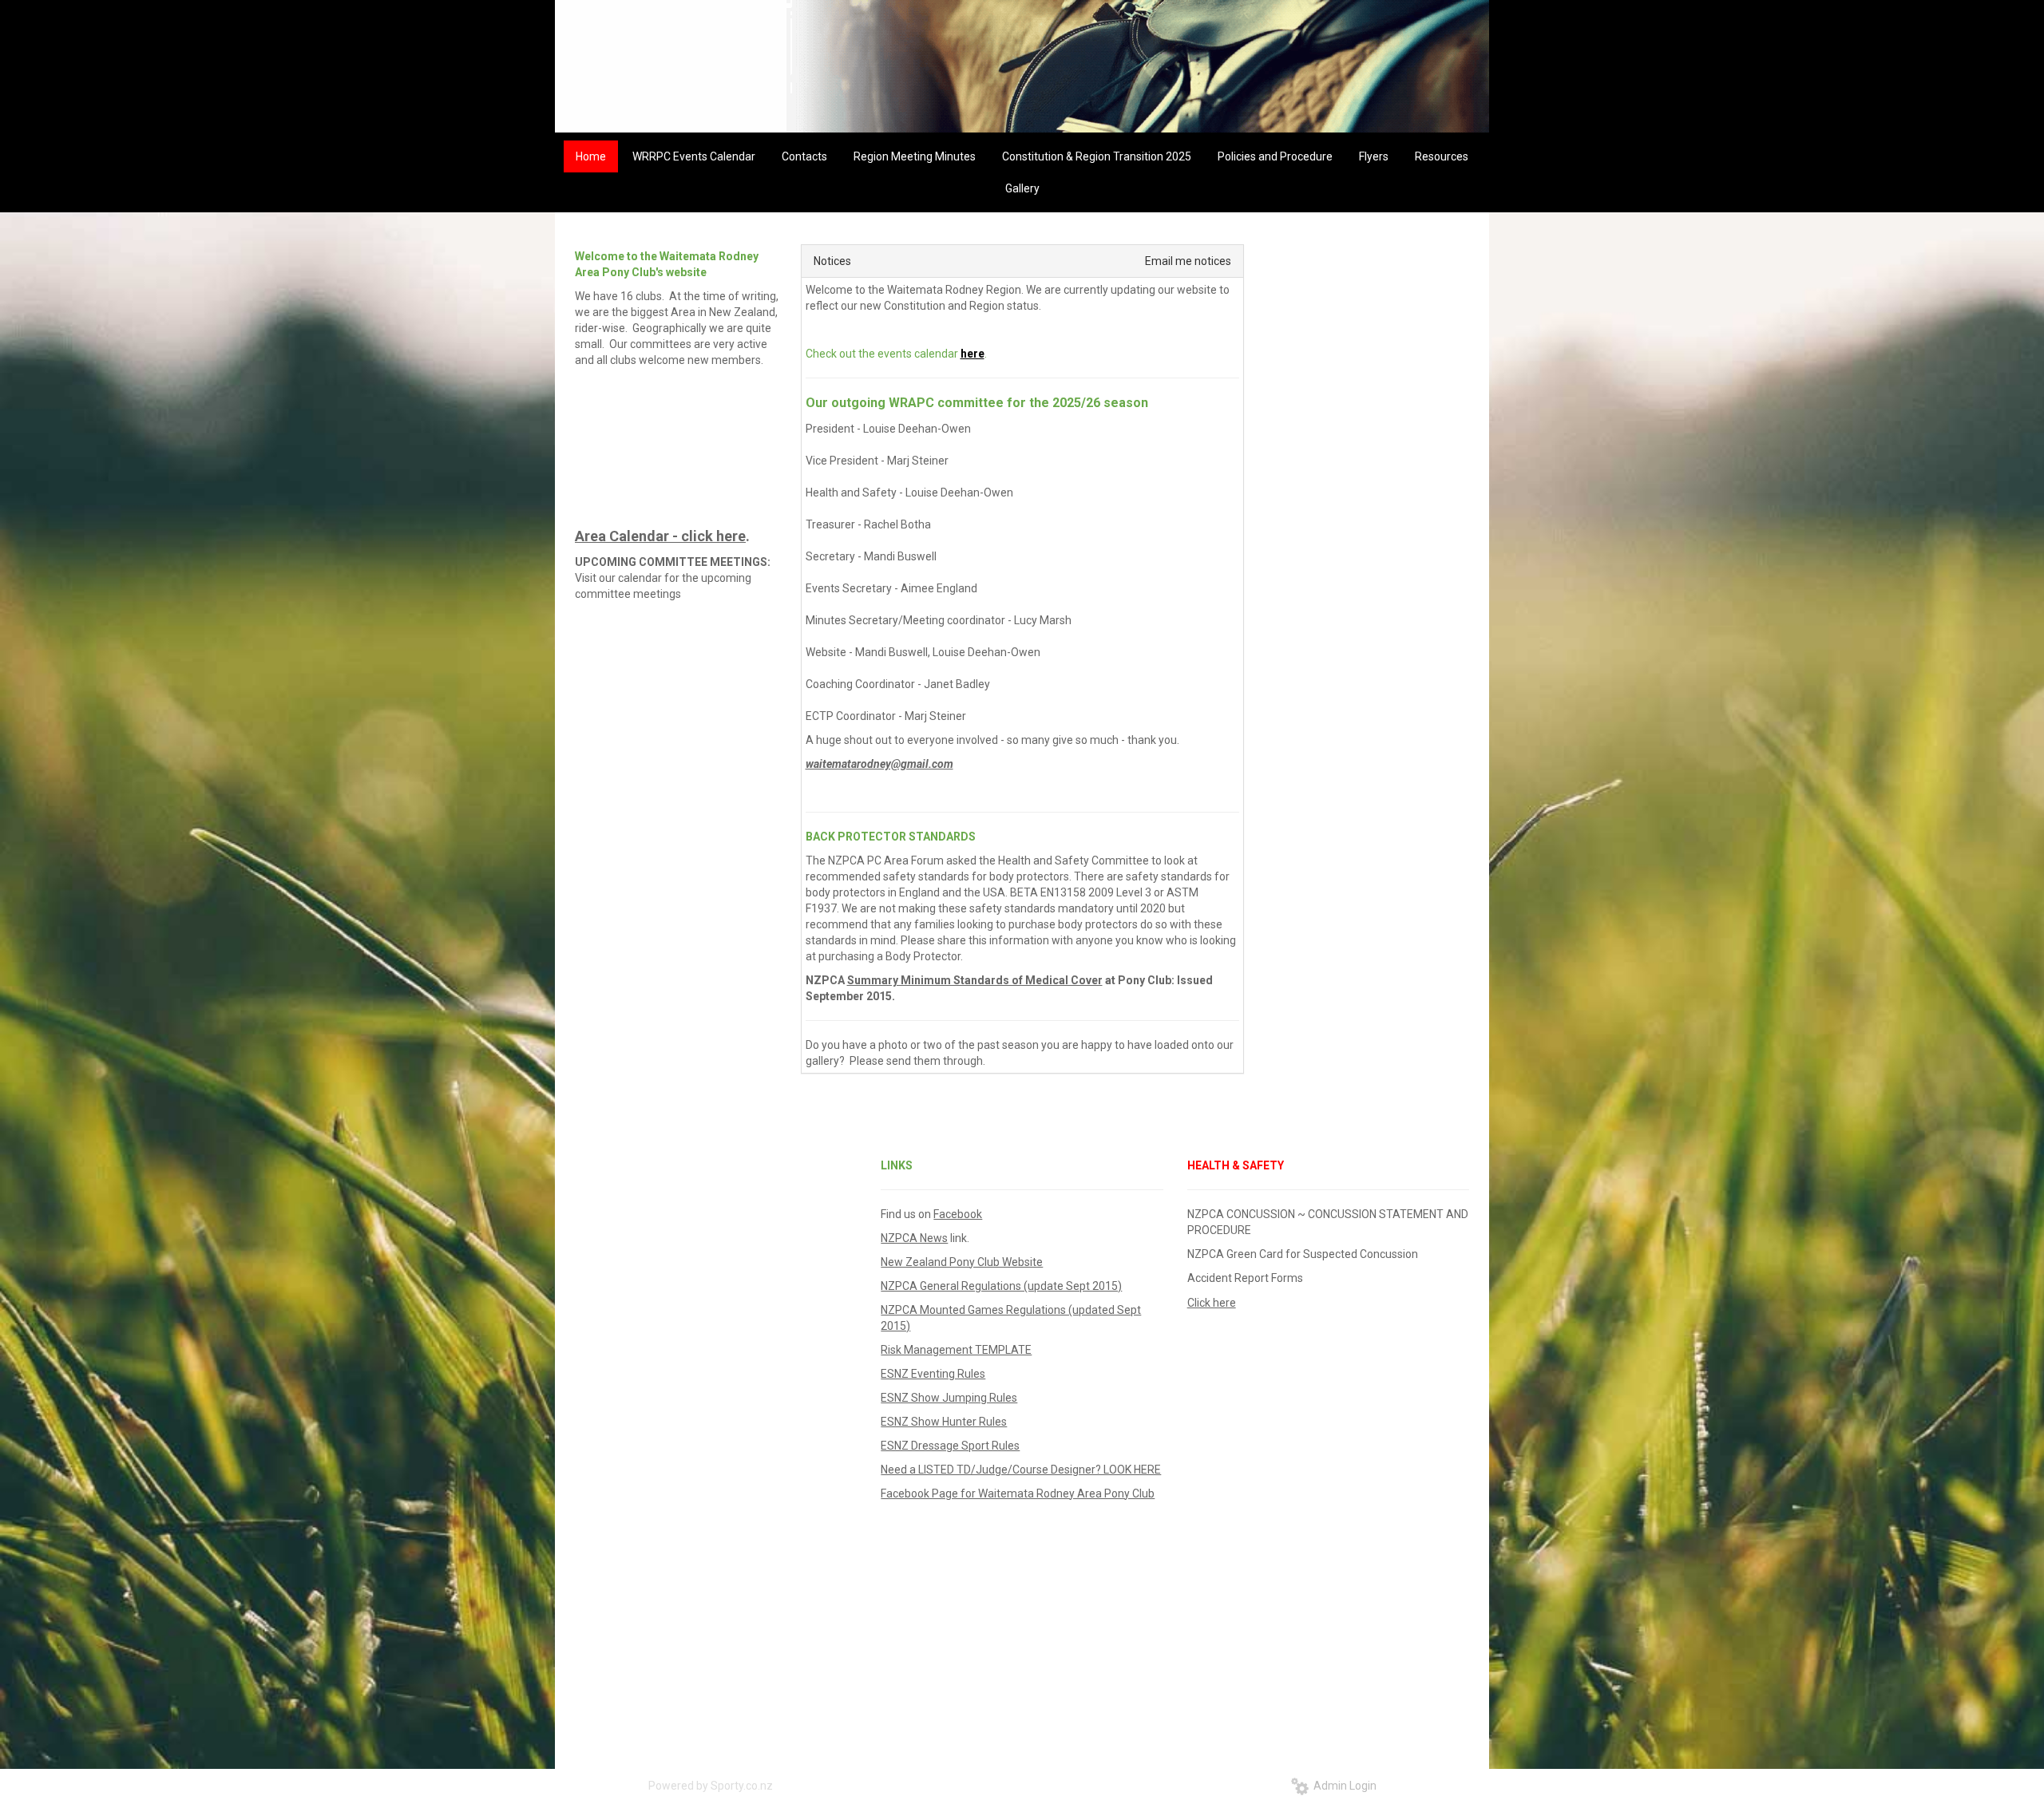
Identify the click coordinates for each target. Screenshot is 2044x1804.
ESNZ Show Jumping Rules (949, 1398)
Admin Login (1343, 1786)
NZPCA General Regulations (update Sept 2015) (1001, 1286)
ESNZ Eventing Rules (933, 1374)
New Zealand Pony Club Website (962, 1262)
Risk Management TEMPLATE (956, 1350)
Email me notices (1188, 261)
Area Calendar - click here (660, 536)
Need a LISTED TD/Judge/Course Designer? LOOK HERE (1021, 1470)
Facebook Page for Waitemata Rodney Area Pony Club (1018, 1493)
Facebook (958, 1214)
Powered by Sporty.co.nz (711, 1786)
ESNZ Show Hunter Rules (944, 1422)
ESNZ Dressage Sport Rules (950, 1446)
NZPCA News (914, 1238)
